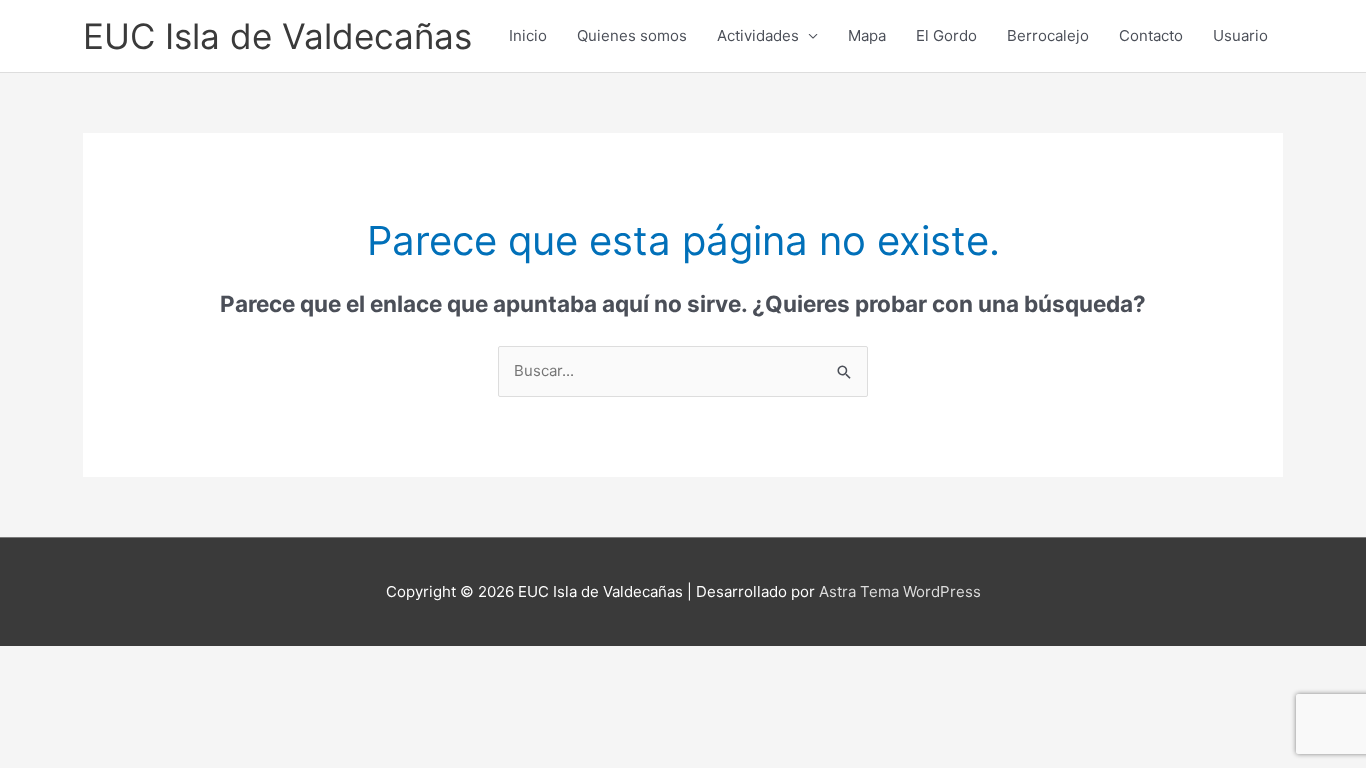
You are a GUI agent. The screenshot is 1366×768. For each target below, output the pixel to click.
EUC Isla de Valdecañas (277, 36)
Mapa (867, 35)
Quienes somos (632, 35)
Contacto (1151, 35)
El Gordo (946, 35)
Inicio (528, 35)
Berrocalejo (1048, 35)
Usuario (1240, 35)
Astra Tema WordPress (900, 591)
